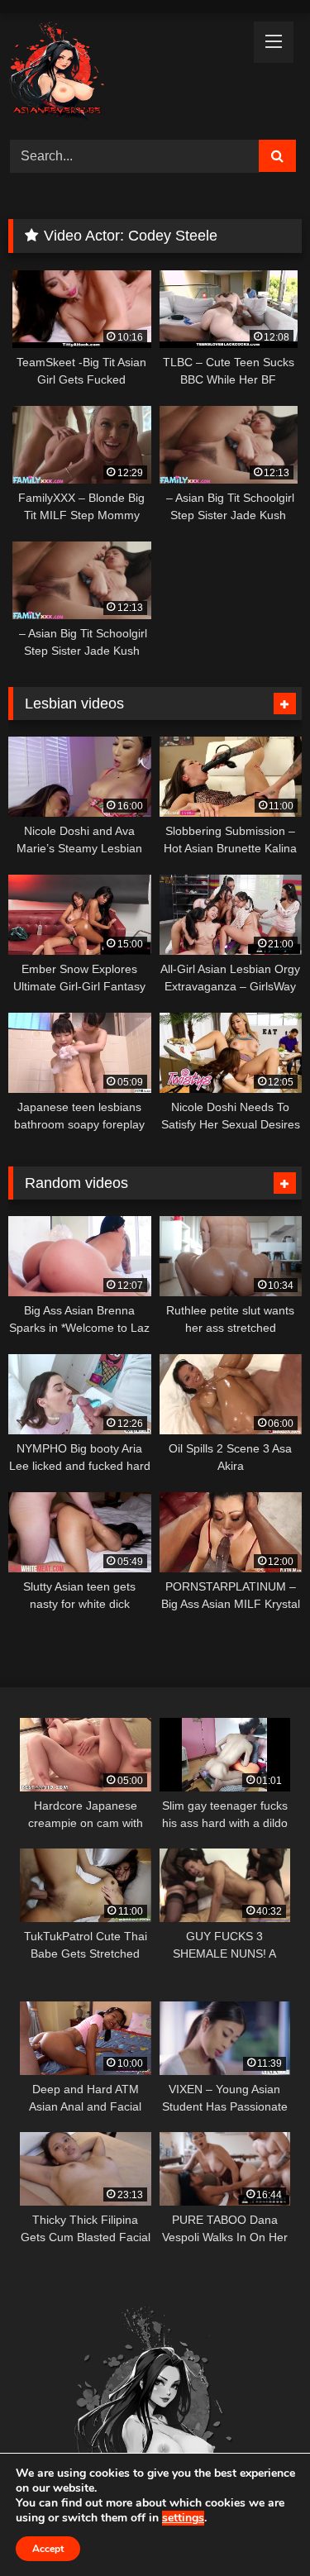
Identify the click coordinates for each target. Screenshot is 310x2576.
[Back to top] (259, 2527)
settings (183, 2518)
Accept (48, 2549)
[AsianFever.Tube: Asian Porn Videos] (127, 74)
